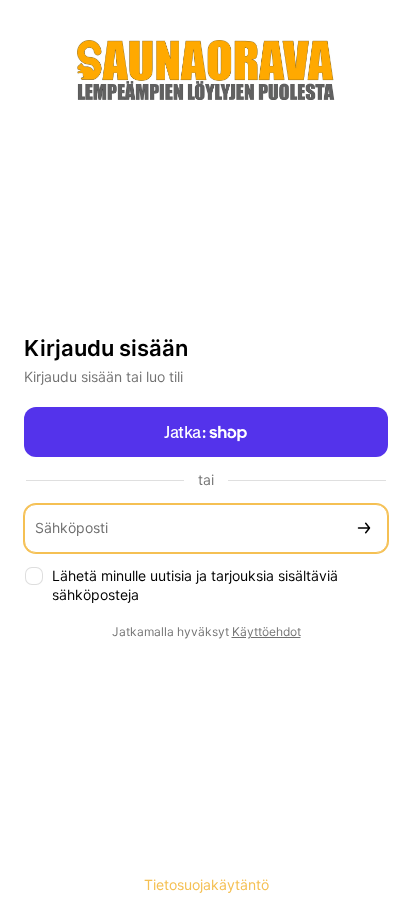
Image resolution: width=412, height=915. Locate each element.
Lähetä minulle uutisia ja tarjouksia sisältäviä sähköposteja (195, 585)
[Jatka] (364, 528)
